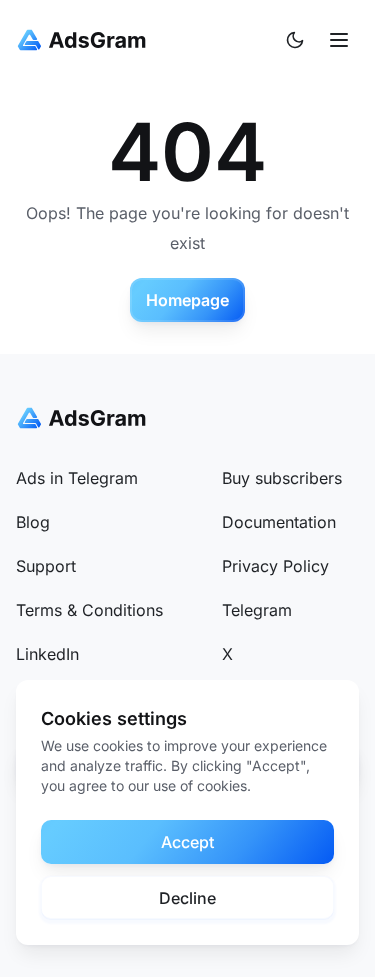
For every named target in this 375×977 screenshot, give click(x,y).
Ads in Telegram (77, 478)
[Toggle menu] (339, 40)
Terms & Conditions (89, 610)
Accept (187, 842)
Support (46, 566)
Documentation (279, 522)
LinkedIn (47, 654)
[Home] (85, 40)
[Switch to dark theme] (295, 40)
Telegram (257, 610)
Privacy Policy (275, 566)
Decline (187, 898)
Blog (33, 522)
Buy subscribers (282, 478)
